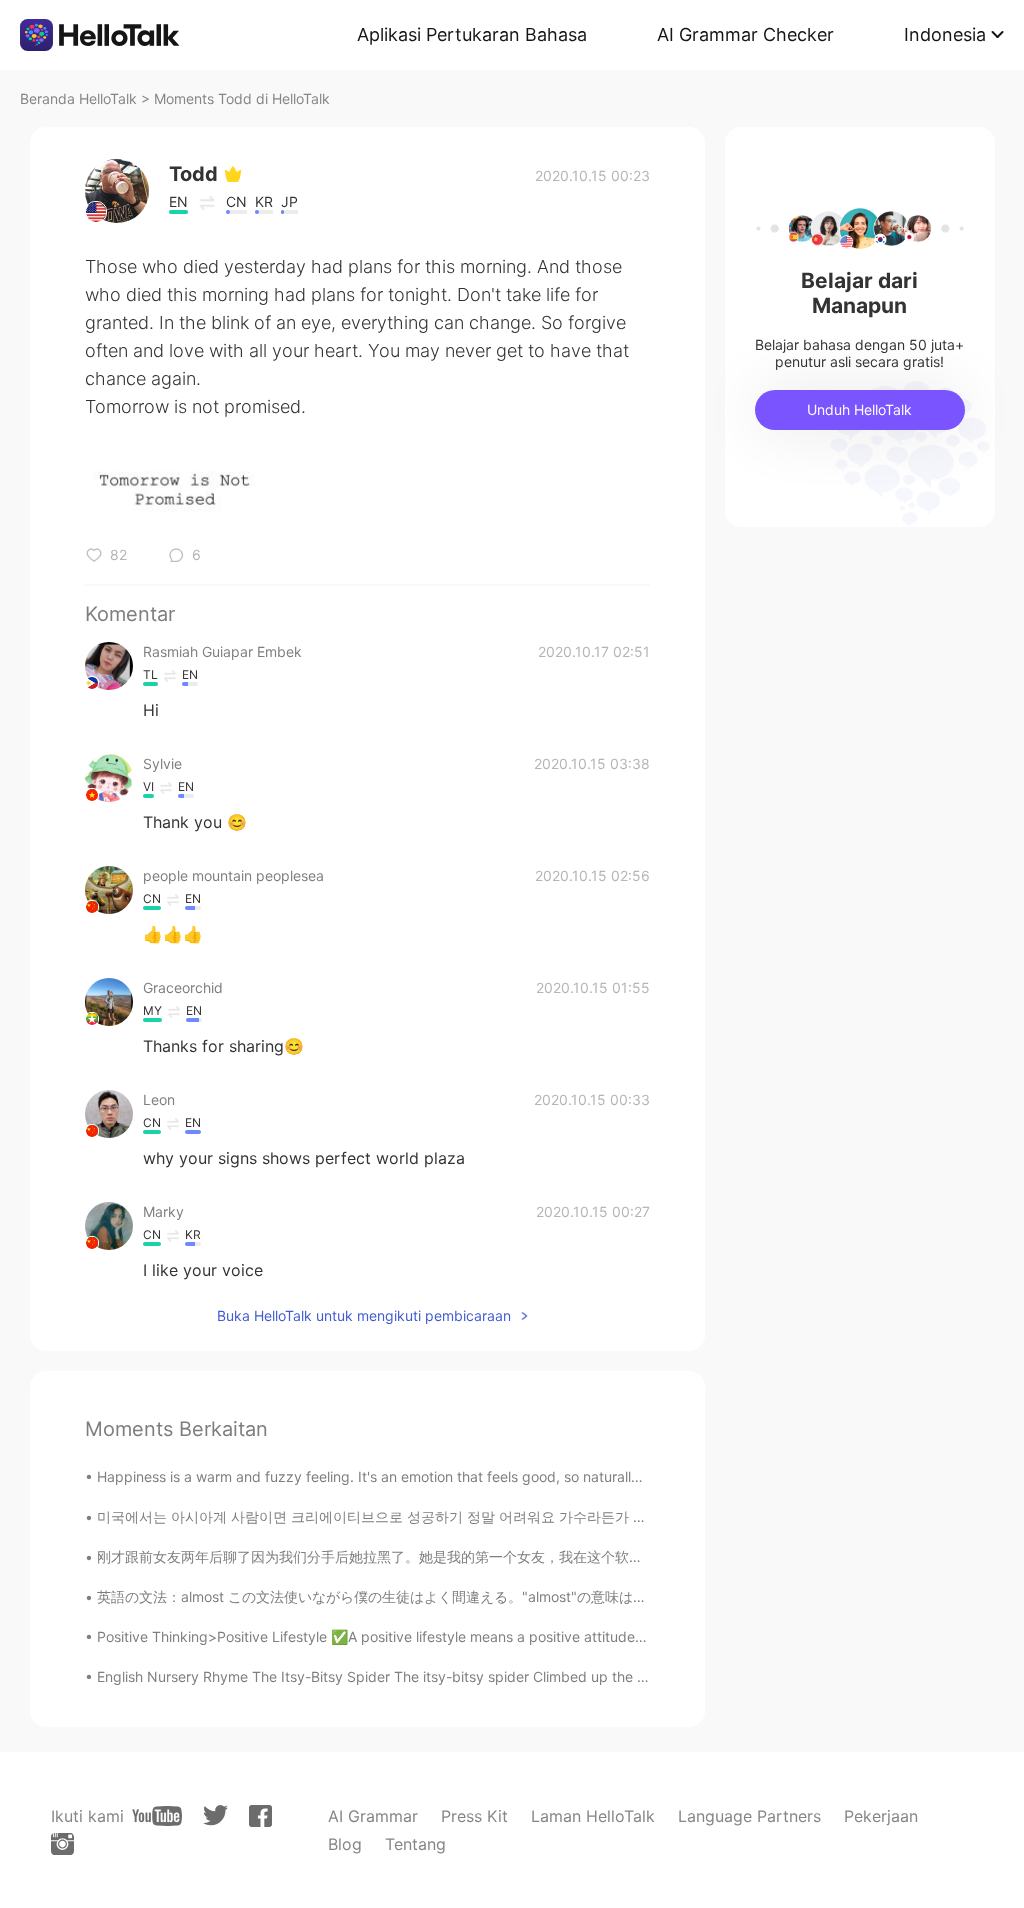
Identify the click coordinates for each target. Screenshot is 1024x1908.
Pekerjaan (881, 1816)
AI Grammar (373, 1816)
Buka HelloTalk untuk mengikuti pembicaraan (364, 1315)
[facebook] (260, 1816)
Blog (345, 1844)
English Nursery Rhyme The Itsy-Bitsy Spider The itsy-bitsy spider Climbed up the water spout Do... (423, 1676)
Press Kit (474, 1816)
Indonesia (945, 34)
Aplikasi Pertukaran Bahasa (472, 34)
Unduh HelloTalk (859, 409)
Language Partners (749, 1816)
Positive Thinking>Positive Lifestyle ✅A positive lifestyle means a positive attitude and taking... (409, 1636)
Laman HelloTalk (593, 1816)
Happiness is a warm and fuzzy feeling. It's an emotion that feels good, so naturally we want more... (422, 1476)
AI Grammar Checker (745, 34)
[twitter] (215, 1815)
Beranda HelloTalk (78, 98)
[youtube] (157, 1816)
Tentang (415, 1844)
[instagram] (62, 1844)
